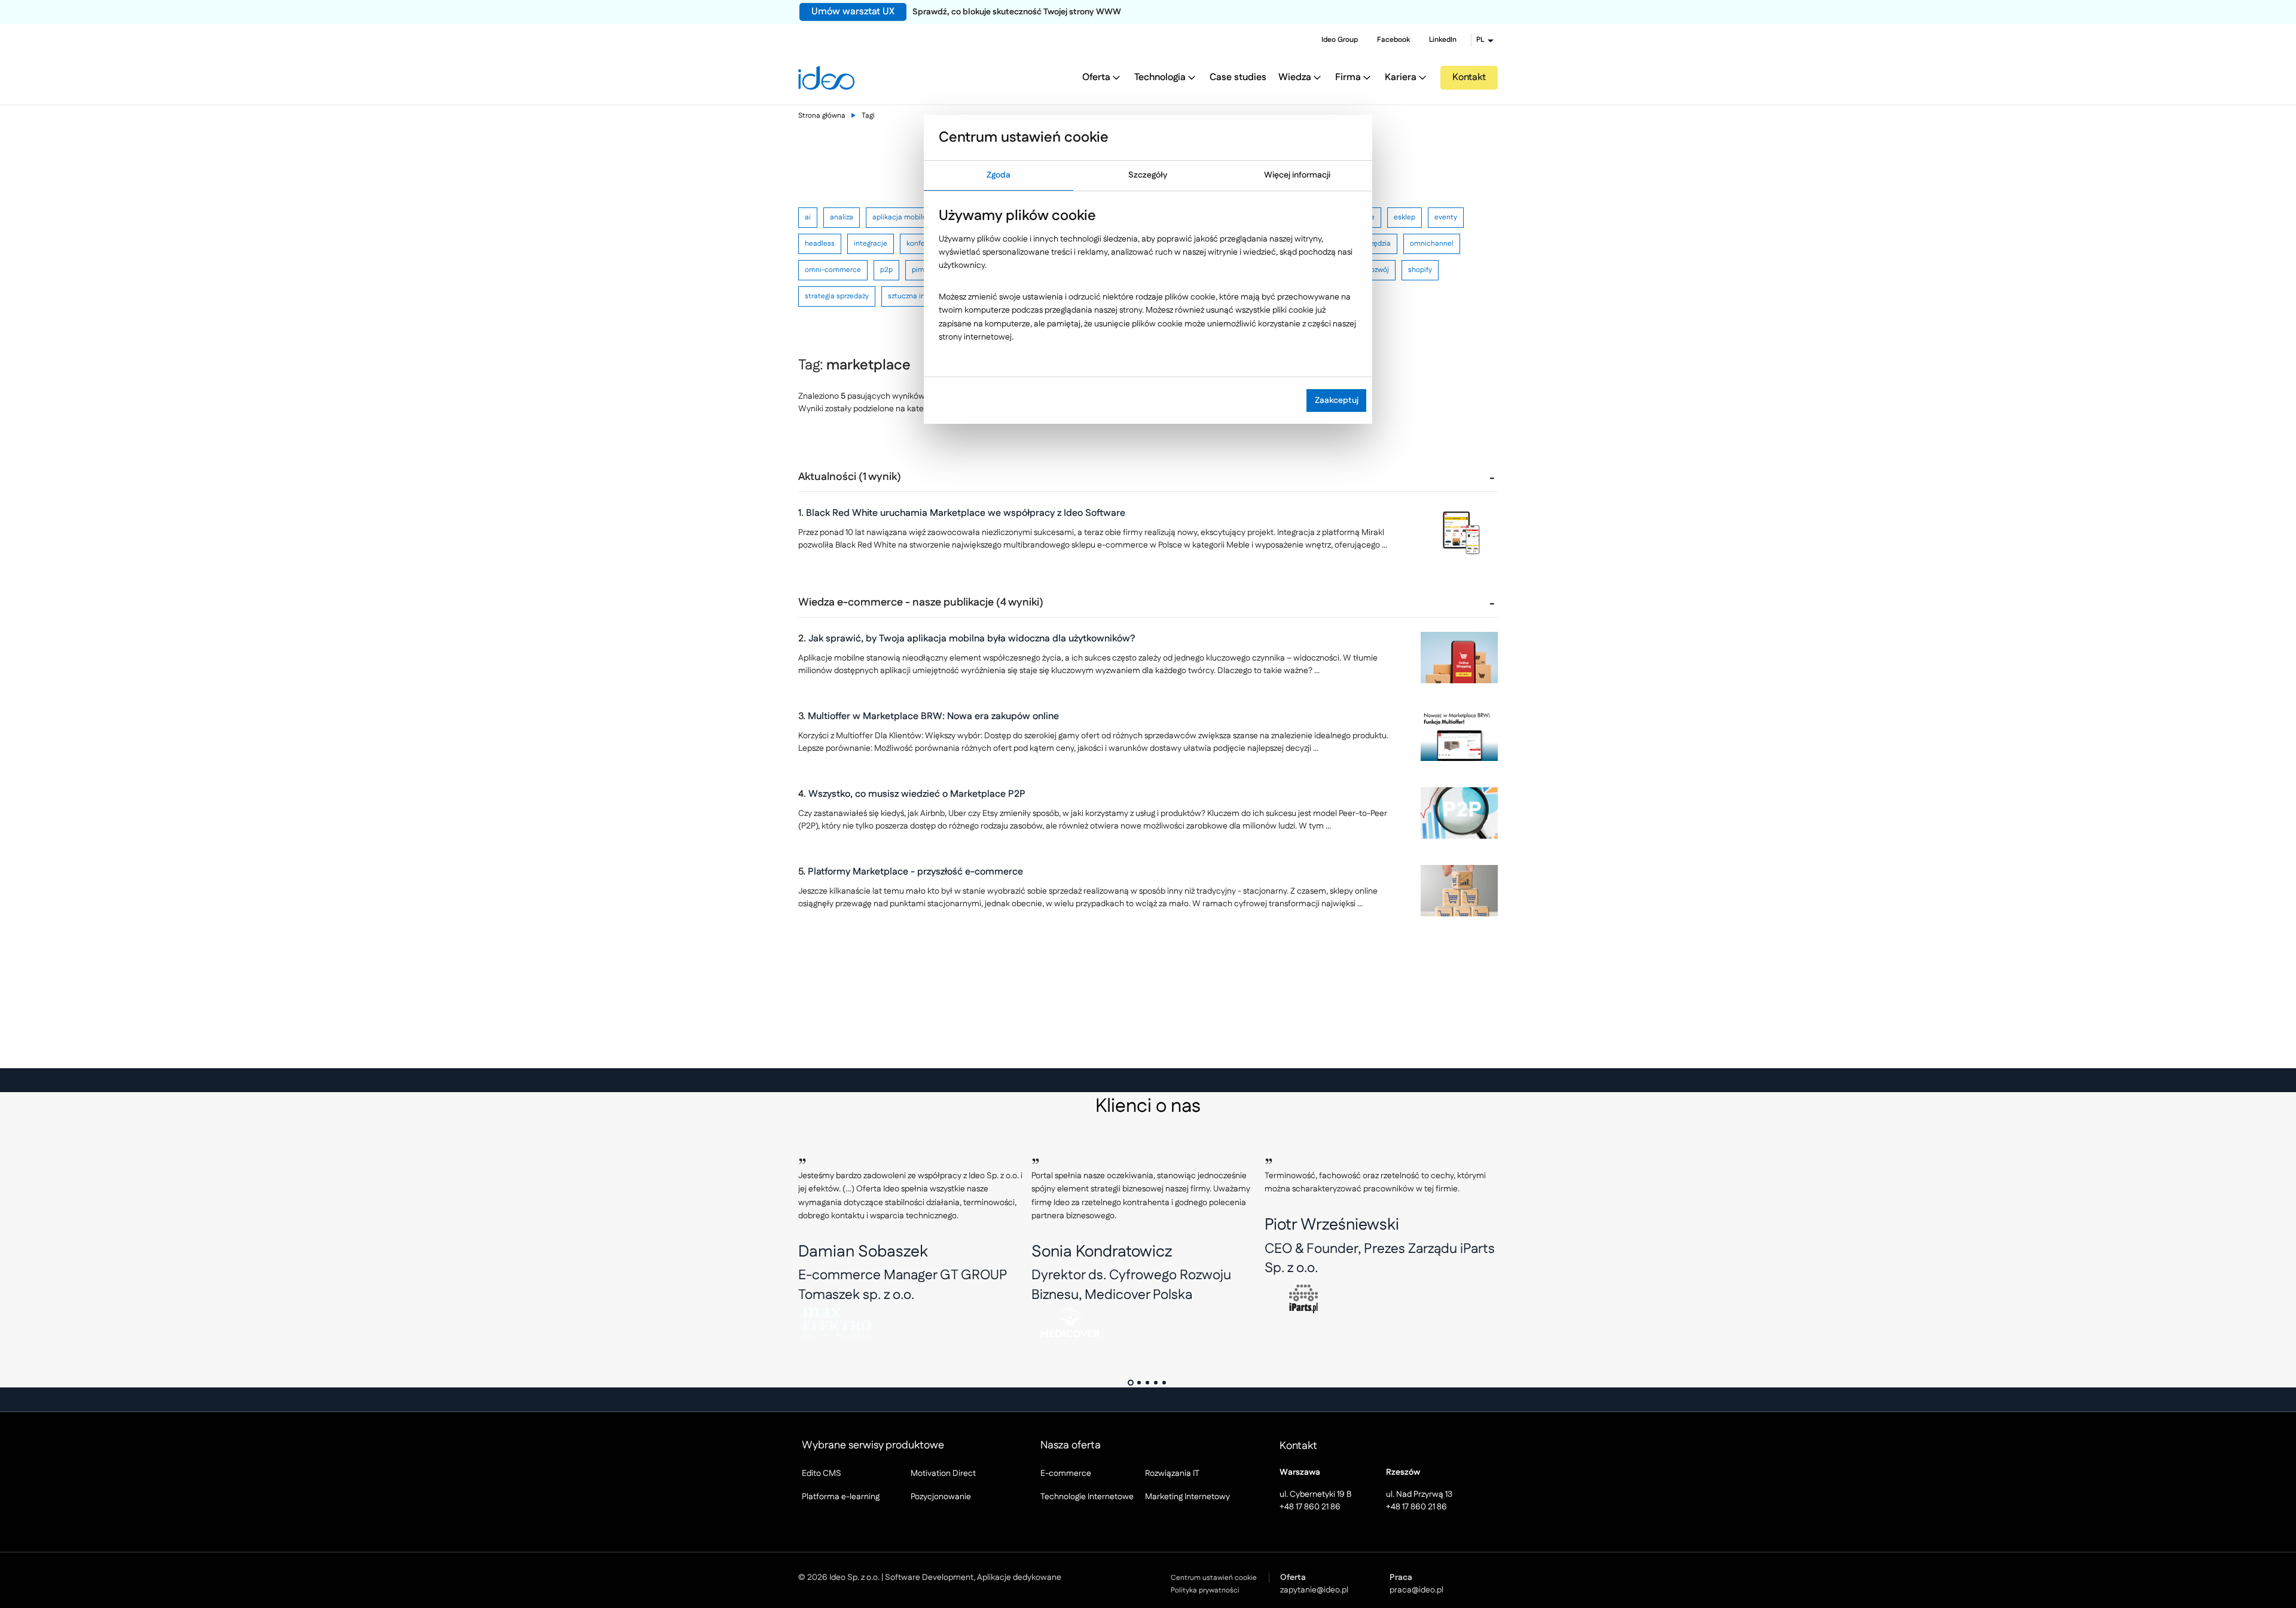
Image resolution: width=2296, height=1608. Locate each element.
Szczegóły (1148, 175)
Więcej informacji (1297, 175)
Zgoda (999, 175)
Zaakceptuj (1337, 401)
